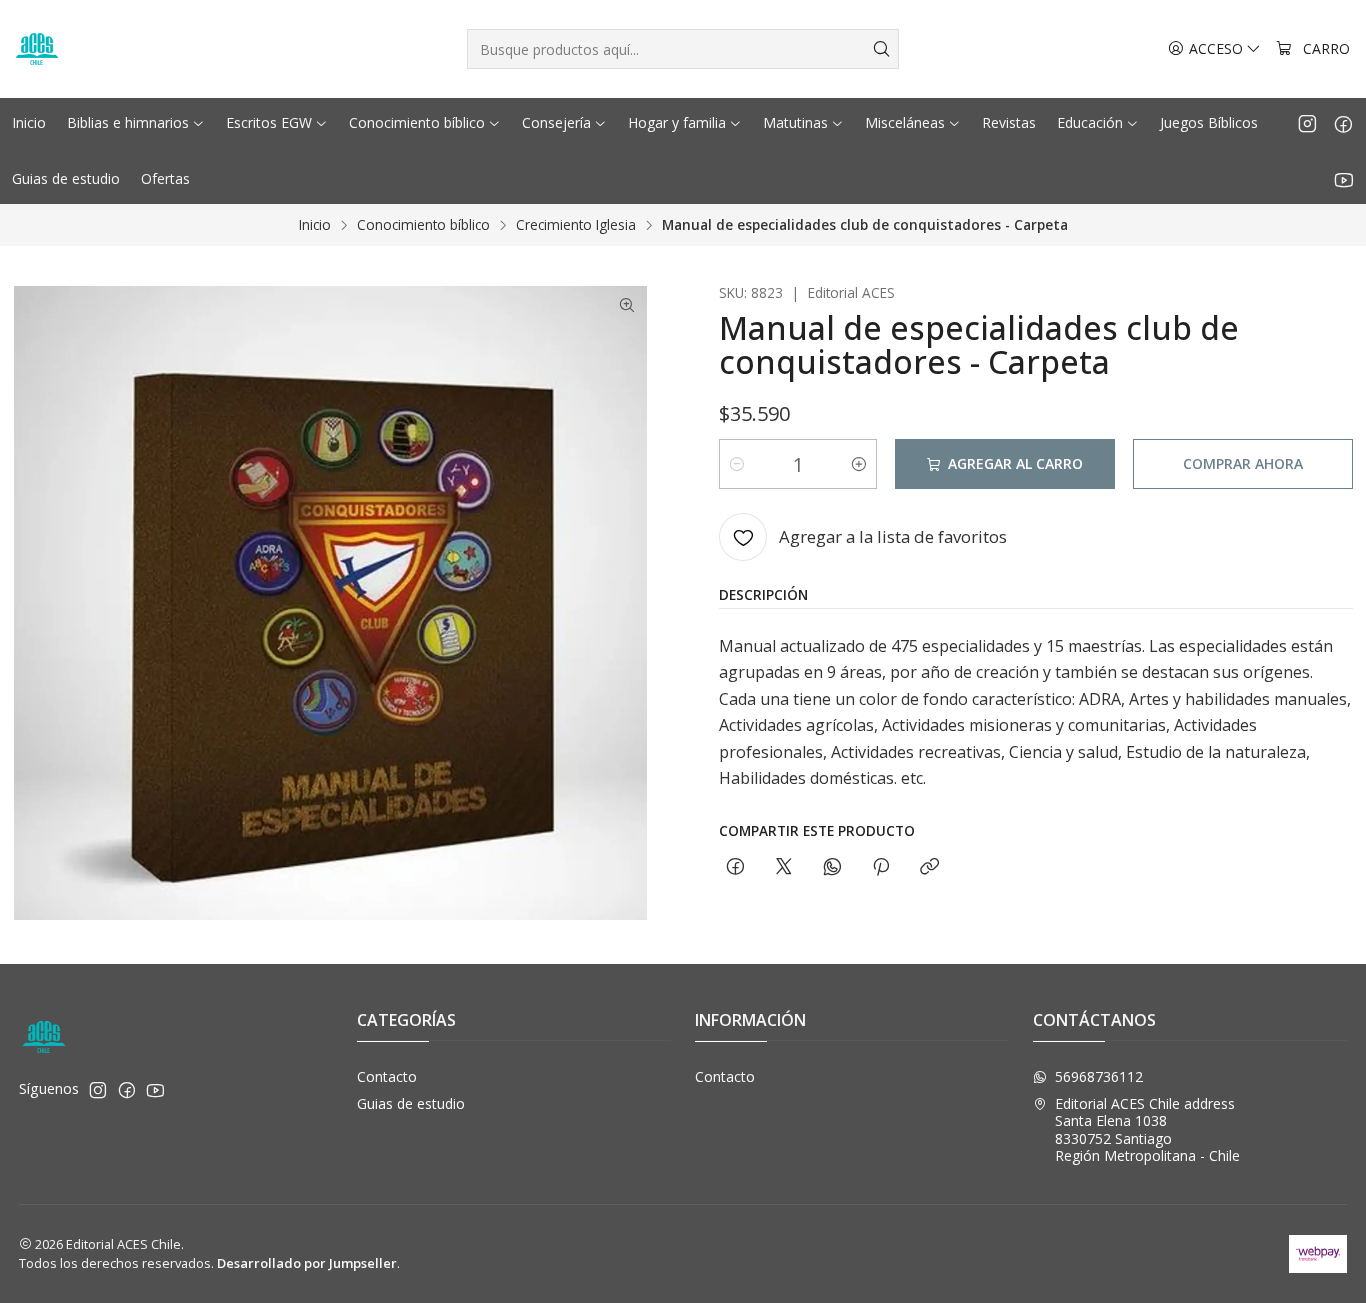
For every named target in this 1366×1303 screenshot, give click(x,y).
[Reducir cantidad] (737, 464)
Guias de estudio (411, 1103)
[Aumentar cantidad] (859, 464)
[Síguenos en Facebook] (1343, 123)
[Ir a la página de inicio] (37, 49)
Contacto (387, 1076)
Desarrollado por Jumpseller (307, 1263)
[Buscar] (882, 49)
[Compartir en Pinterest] (881, 867)
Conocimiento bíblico (423, 225)
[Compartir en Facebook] (735, 867)
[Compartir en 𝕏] (784, 867)
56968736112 (1099, 1076)
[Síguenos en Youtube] (1343, 179)
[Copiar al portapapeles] (929, 867)
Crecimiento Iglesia (576, 225)
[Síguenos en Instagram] (1307, 123)
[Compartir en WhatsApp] (832, 867)
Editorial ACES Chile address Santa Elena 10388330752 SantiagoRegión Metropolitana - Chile (1147, 1130)
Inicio (315, 225)
